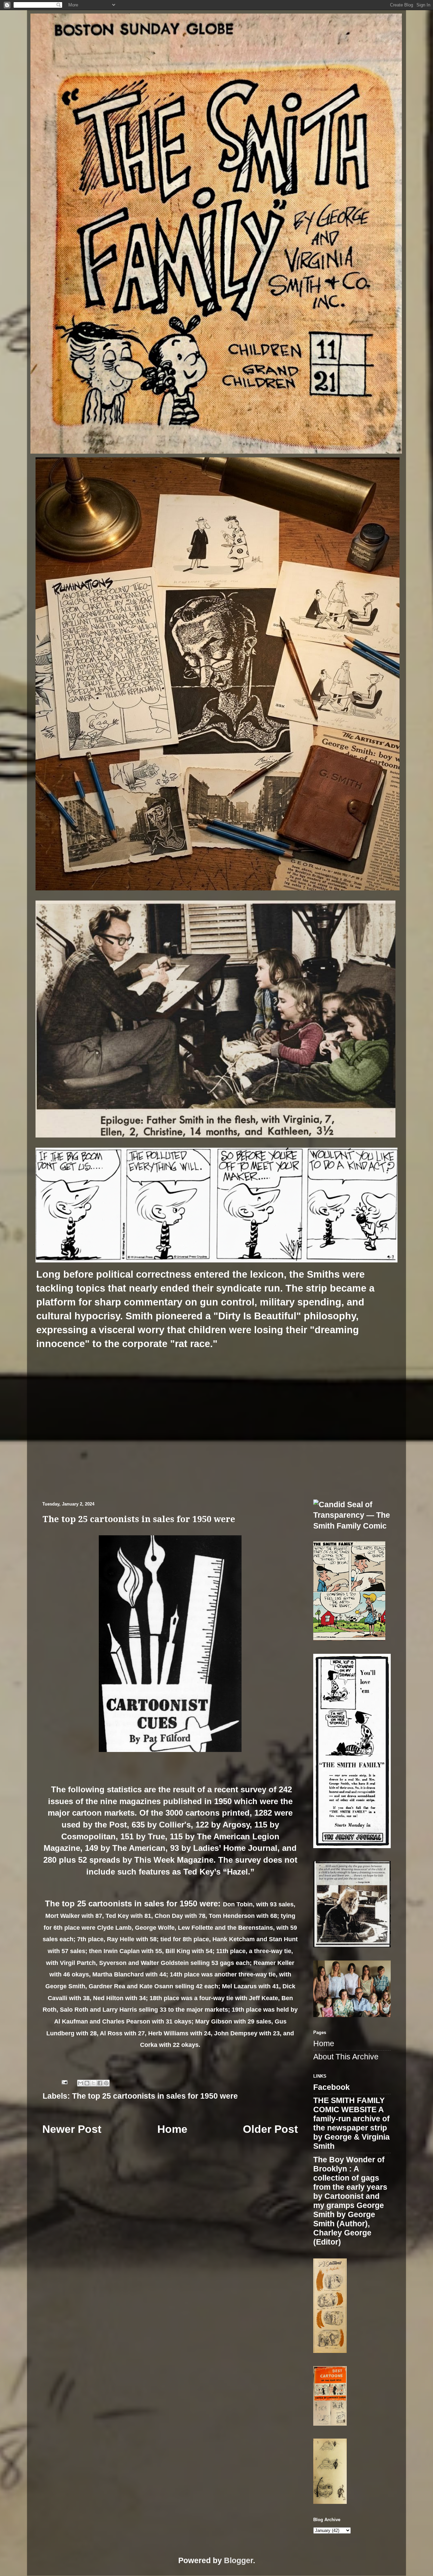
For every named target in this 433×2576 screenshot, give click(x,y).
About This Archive (346, 2057)
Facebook (332, 2087)
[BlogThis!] (87, 2083)
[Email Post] (64, 2082)
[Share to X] (93, 2083)
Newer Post (72, 2129)
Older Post (270, 2129)
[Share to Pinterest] (106, 2083)
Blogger (238, 2561)
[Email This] (81, 2083)
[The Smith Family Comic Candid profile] (352, 1526)
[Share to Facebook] (100, 2083)
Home (172, 2129)
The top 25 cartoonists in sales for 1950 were (155, 2096)
